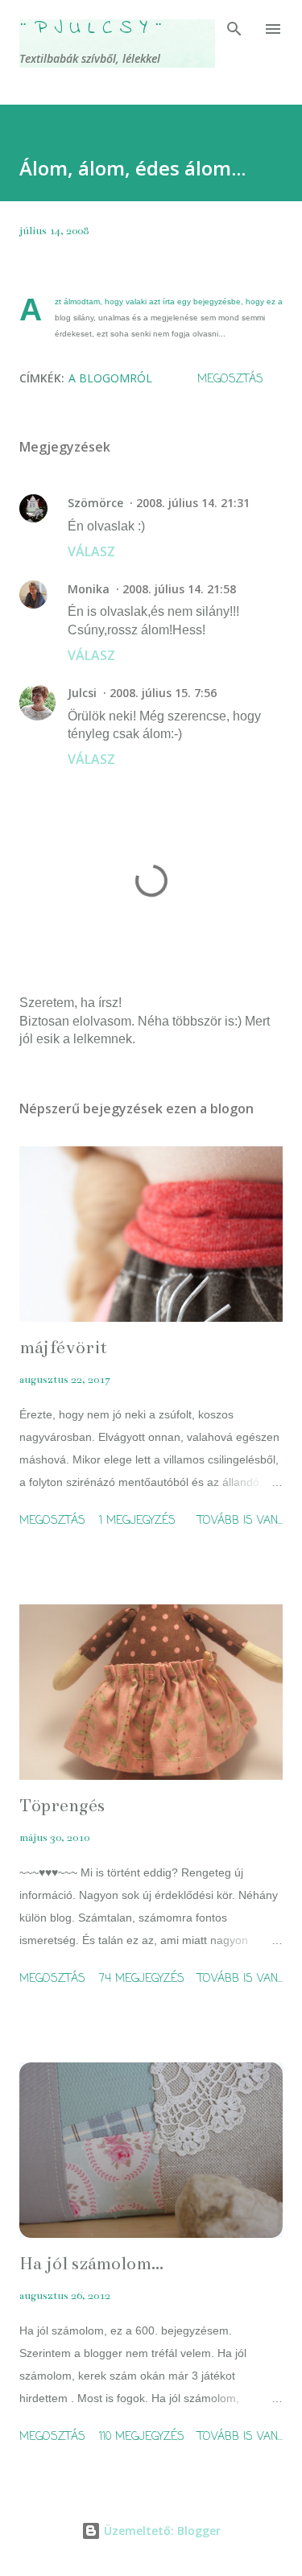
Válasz (91, 551)
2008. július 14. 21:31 (193, 503)
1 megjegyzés (137, 1521)
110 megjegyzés (142, 2437)
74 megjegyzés (142, 1979)
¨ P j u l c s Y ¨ (91, 29)
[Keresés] (234, 29)
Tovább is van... (240, 1521)
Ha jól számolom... (91, 2263)
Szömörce (95, 503)
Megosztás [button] (230, 380)
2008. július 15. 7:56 (163, 693)
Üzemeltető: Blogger (161, 2531)
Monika (89, 589)
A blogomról (110, 378)
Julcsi (82, 693)
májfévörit (63, 1347)
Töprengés (62, 1805)
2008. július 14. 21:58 (179, 589)
